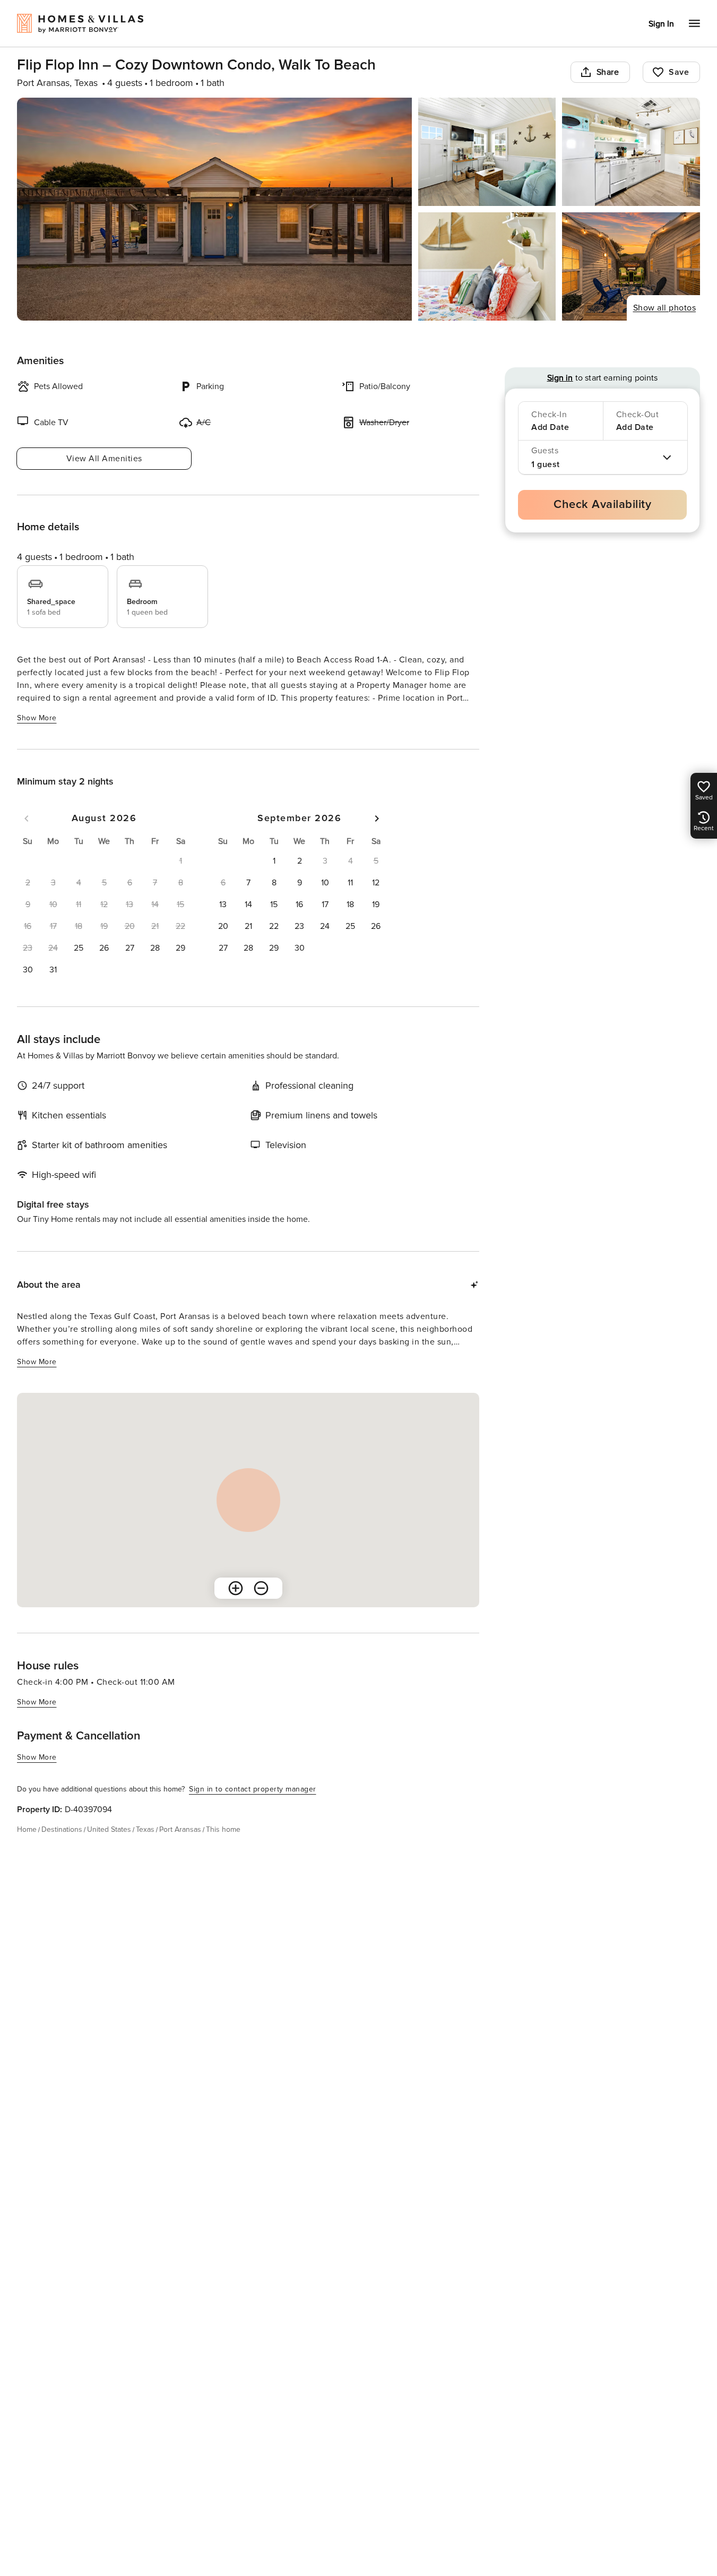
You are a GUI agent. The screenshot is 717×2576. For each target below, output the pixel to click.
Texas (145, 1829)
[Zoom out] (261, 1588)
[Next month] (377, 819)
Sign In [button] (661, 24)
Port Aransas (180, 1829)
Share (608, 72)
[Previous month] (27, 819)
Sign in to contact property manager (253, 1789)
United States (109, 1829)
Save (679, 72)
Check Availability (602, 505)
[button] (79, 948)
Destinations (62, 1829)
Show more (37, 718)
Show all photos (665, 308)
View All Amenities (104, 459)
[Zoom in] (236, 1588)
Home (27, 1829)
